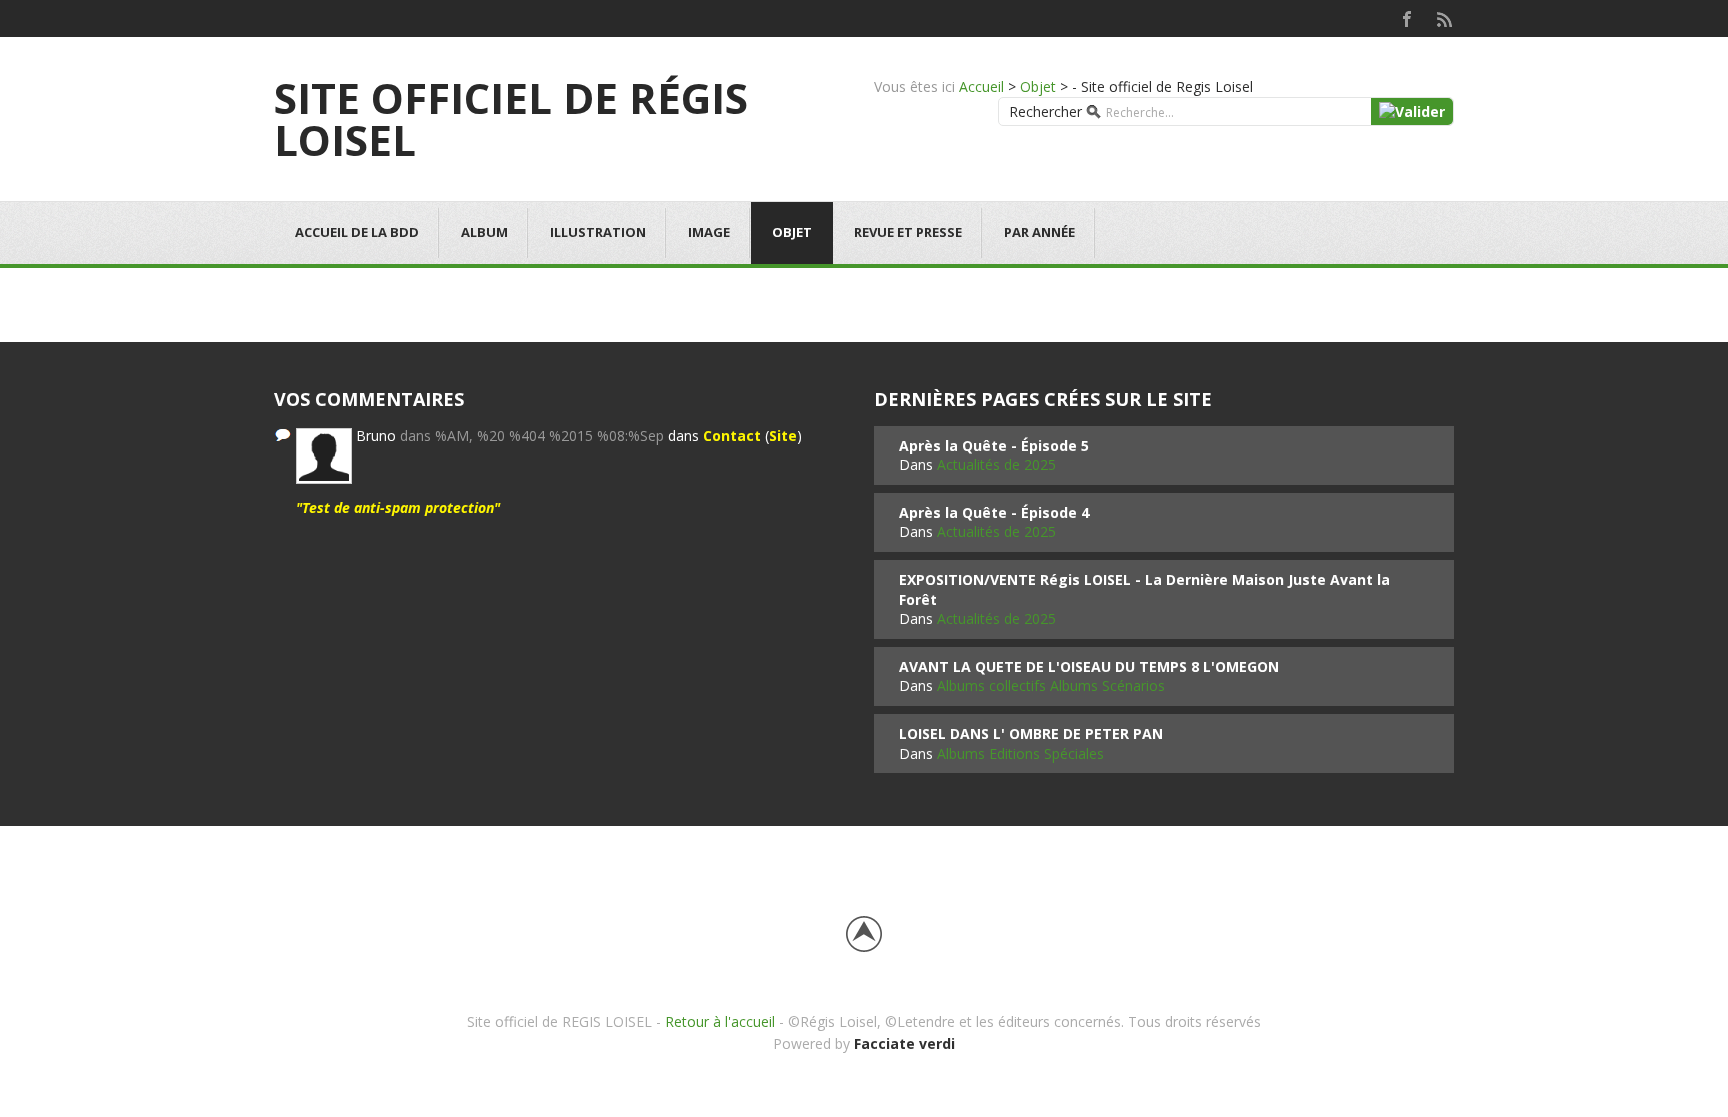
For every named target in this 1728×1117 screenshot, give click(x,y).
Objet (1038, 86)
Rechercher (1045, 111)
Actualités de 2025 (996, 464)
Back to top (864, 934)
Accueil (981, 86)
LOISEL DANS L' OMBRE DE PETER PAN (1031, 733)
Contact (732, 435)
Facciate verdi (904, 1043)
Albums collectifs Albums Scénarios (1051, 685)
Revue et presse (908, 232)
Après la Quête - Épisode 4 (994, 512)
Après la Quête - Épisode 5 (994, 445)
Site (783, 435)
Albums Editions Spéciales (1020, 753)
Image (709, 232)
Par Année (1039, 232)
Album (484, 232)
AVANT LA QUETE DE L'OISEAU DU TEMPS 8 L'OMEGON (1089, 666)
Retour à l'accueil (720, 1021)
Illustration (598, 232)
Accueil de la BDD (357, 232)
